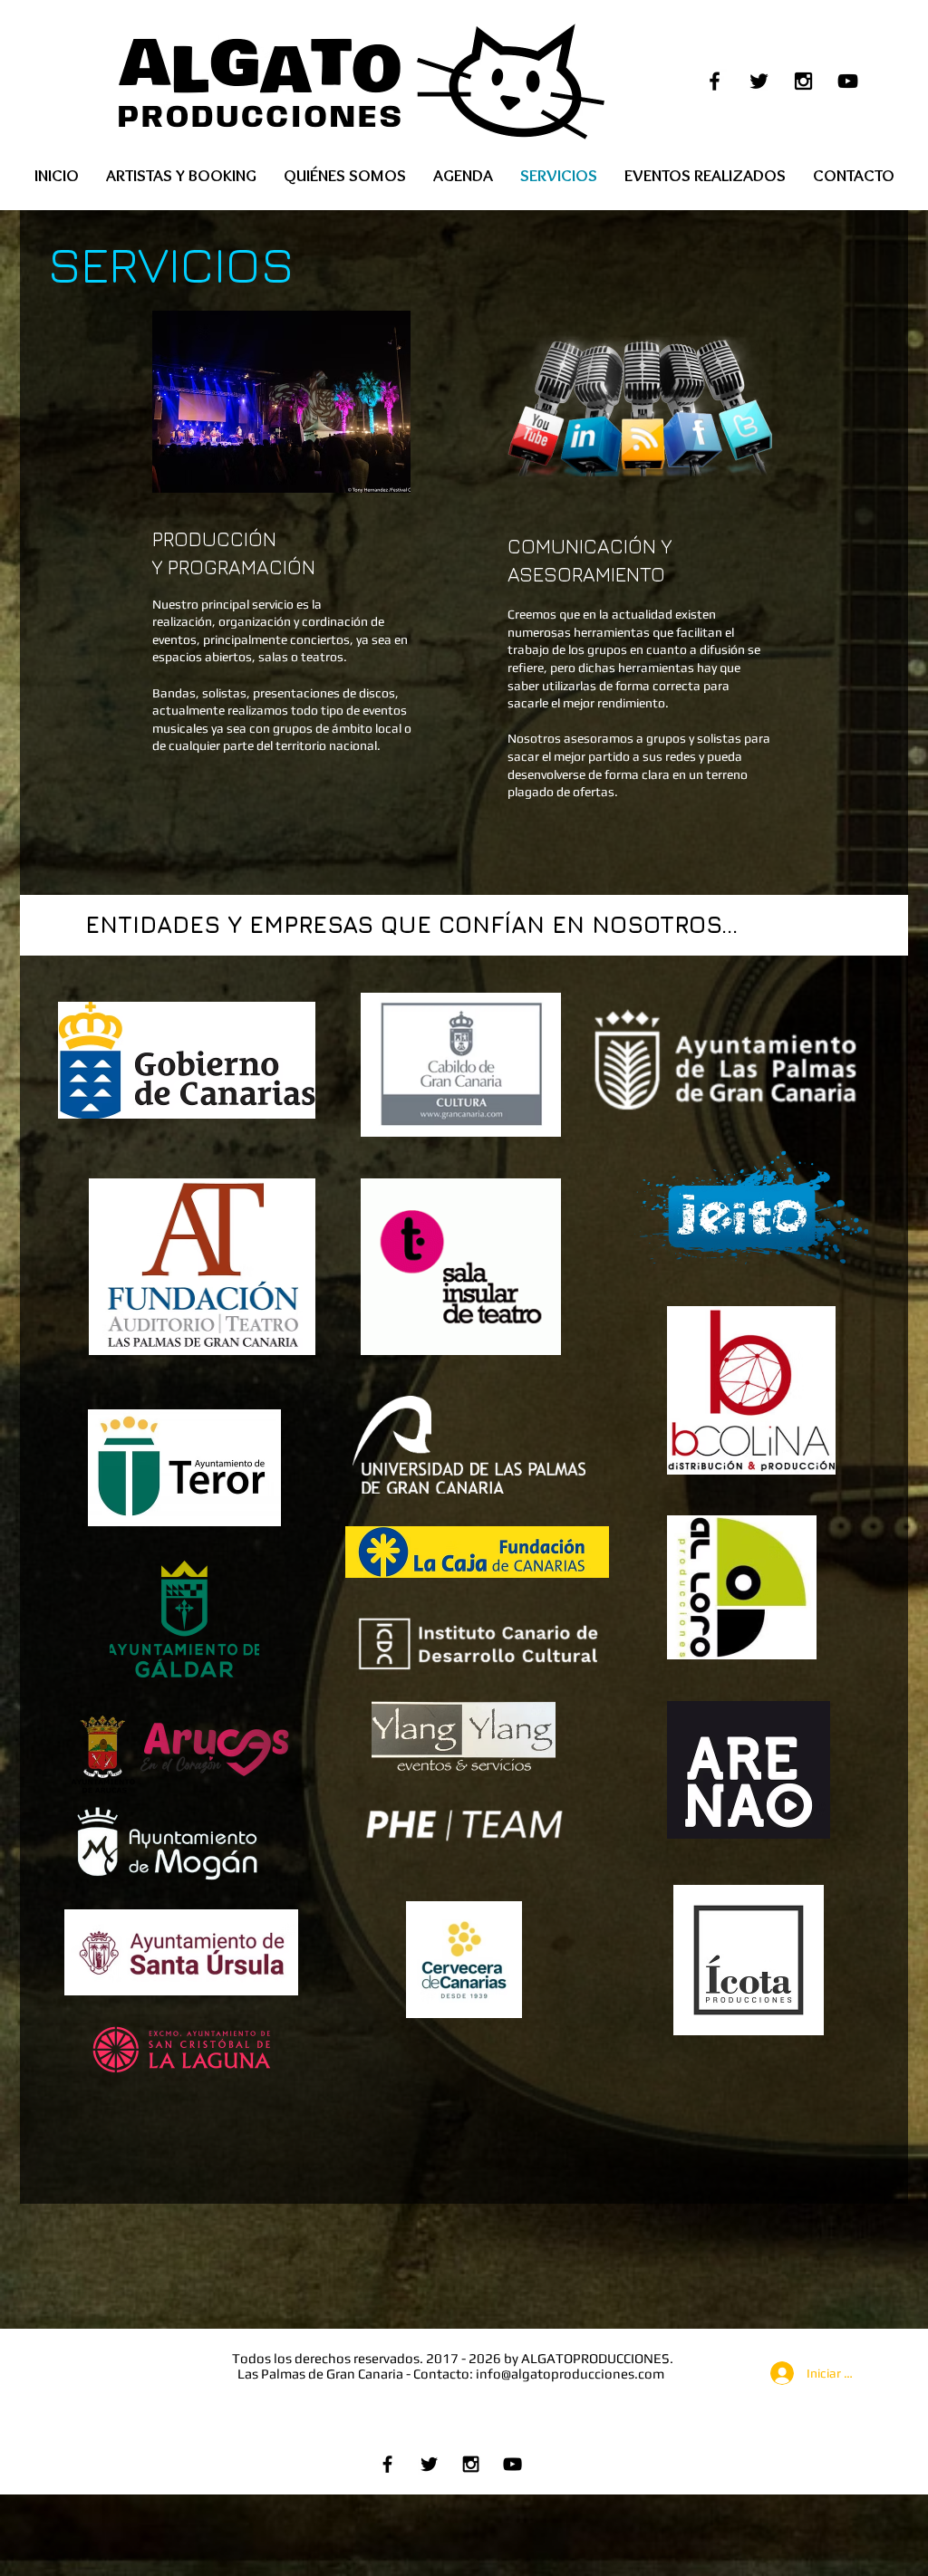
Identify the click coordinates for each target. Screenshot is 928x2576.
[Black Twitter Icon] (759, 81)
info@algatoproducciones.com (570, 2374)
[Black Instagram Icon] (803, 81)
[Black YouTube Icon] (848, 81)
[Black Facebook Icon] (715, 81)
